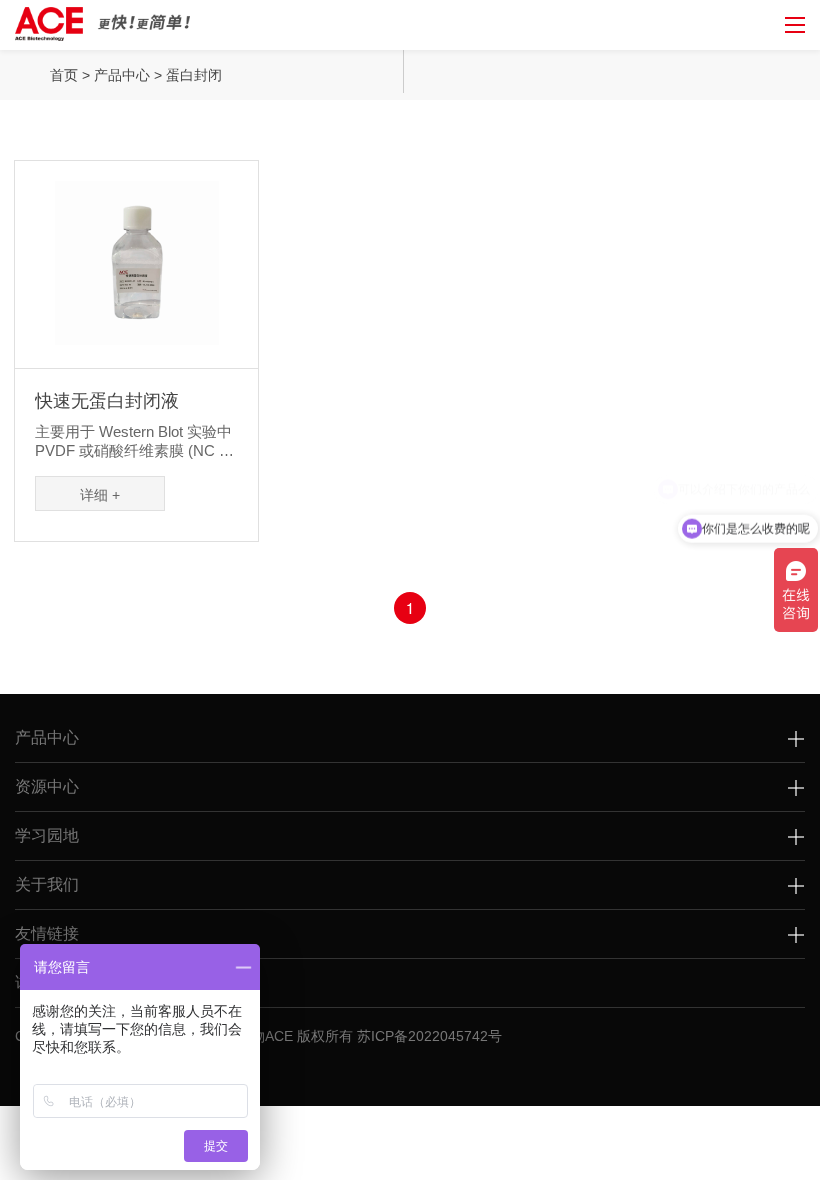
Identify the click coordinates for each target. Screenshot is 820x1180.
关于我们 (47, 884)
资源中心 (47, 786)
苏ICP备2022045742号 (429, 1036)
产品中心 (122, 75)
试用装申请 (55, 982)
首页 (64, 75)
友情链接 (47, 933)
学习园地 (47, 835)
